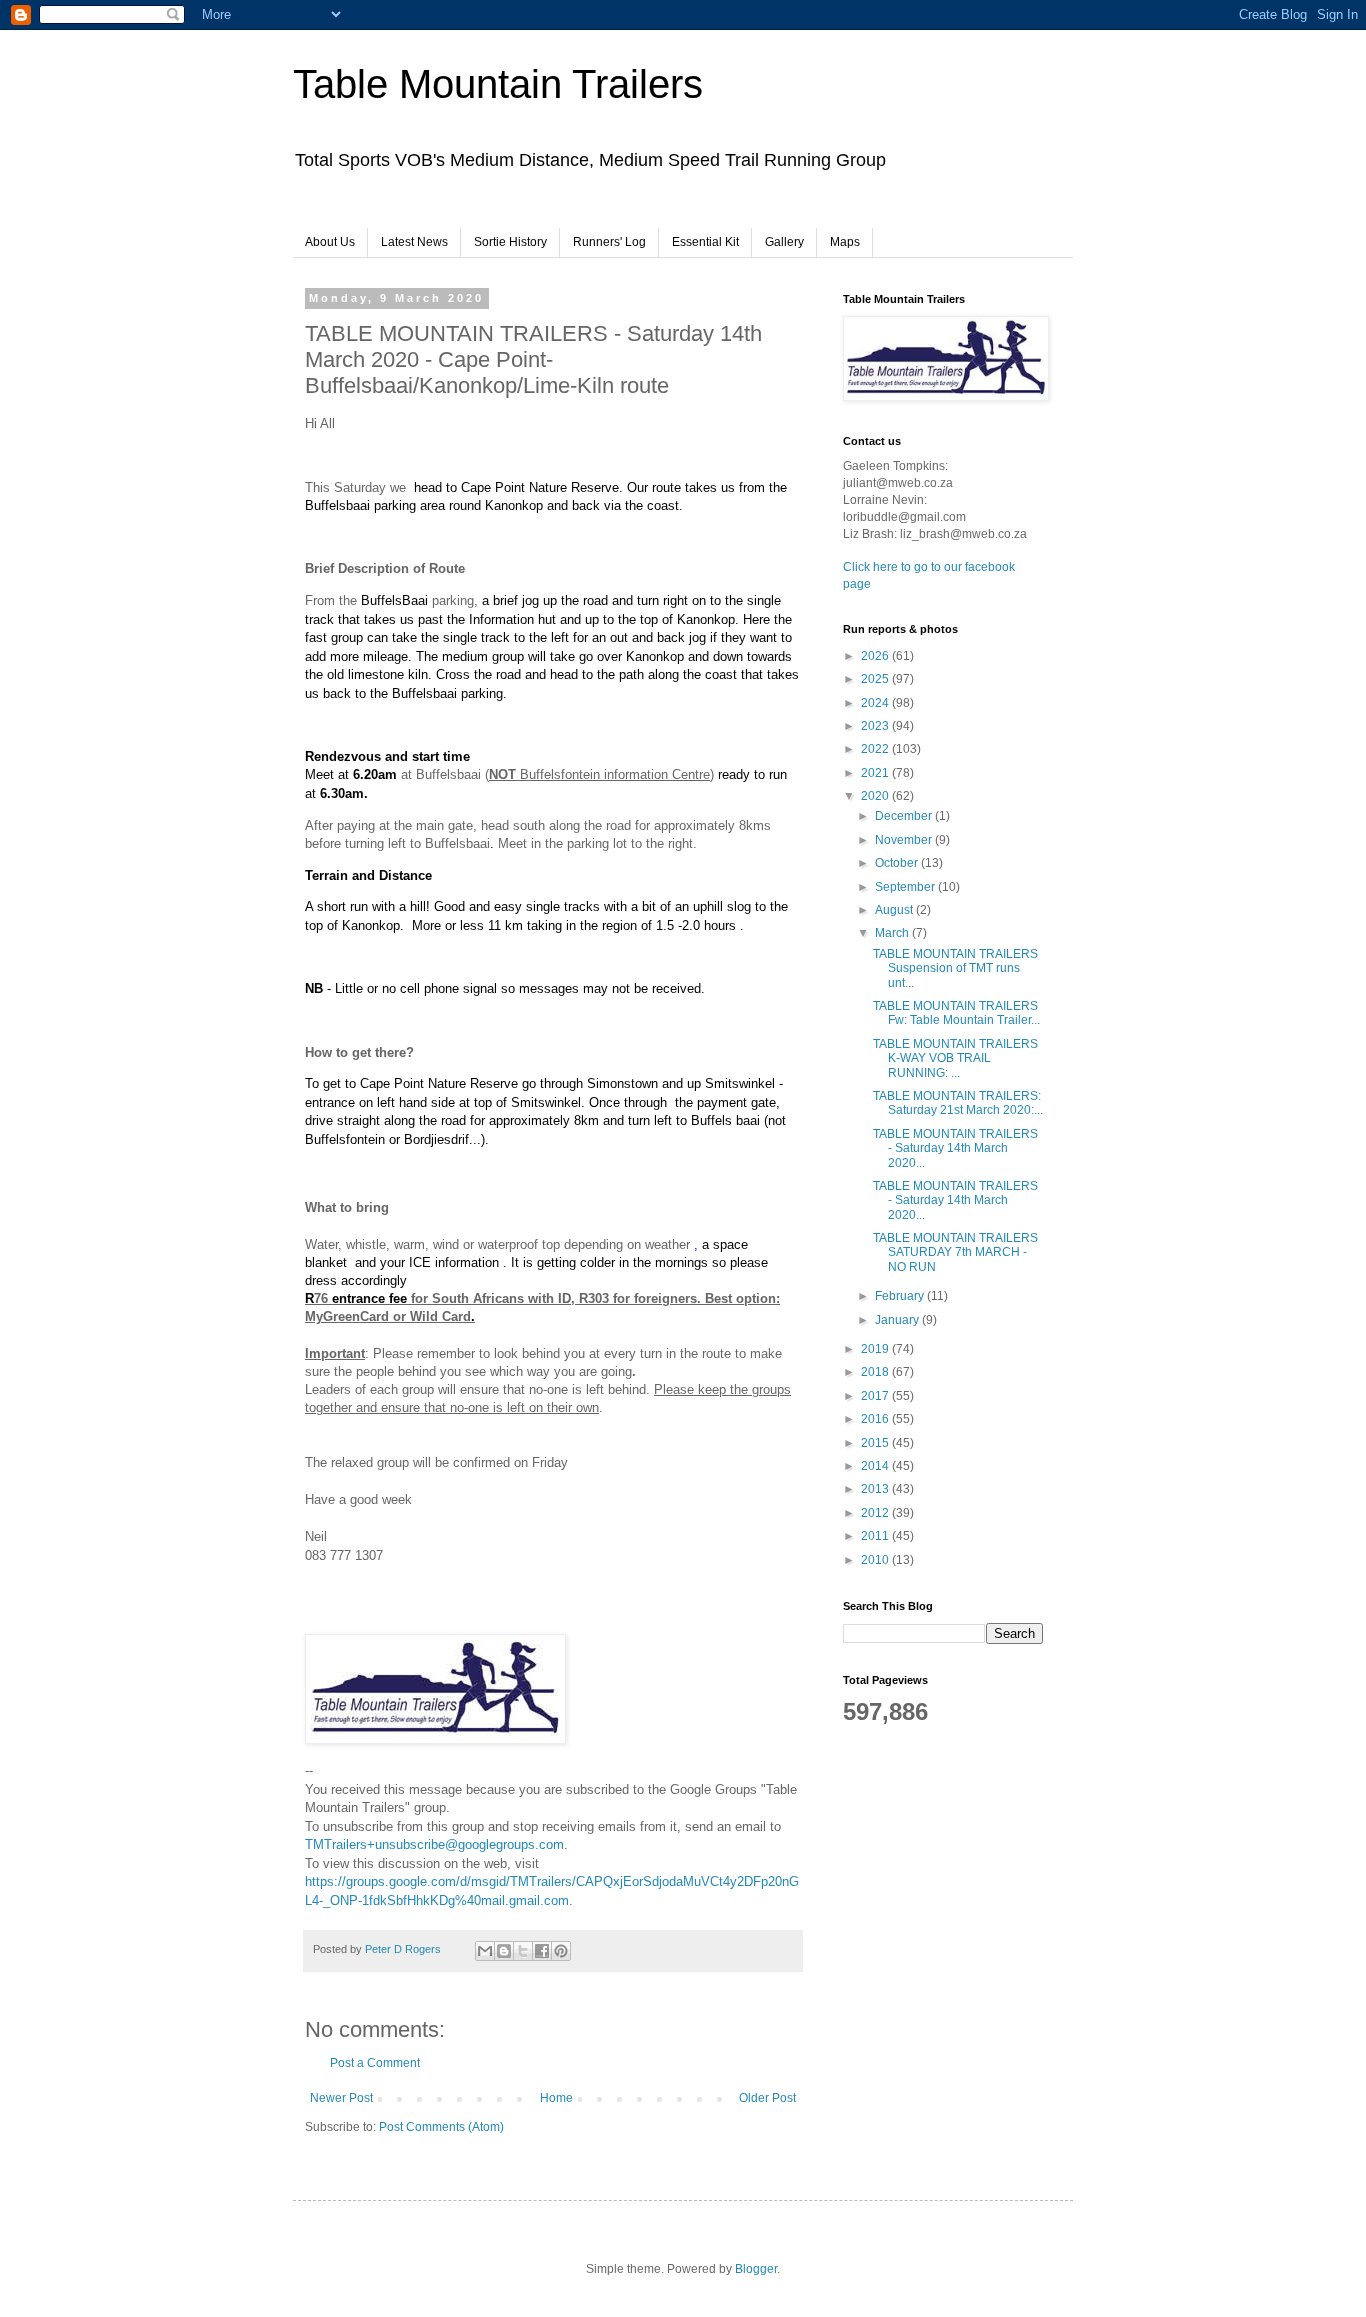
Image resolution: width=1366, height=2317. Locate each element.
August (895, 910)
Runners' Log (609, 242)
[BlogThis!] (504, 1951)
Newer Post (341, 2098)
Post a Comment (375, 2063)
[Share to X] (523, 1951)
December (905, 816)
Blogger (756, 2269)
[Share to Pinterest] (561, 1951)
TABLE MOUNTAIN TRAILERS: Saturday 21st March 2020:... (958, 1103)
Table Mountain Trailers (498, 84)
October (898, 863)
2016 (876, 1419)
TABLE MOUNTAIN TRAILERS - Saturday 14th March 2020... (955, 1148)
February (901, 1296)
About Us (330, 242)
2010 (876, 1560)
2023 (876, 726)
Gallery (784, 242)
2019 (876, 1349)
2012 (876, 1513)
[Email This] (485, 1951)
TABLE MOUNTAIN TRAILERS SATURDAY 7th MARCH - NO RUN (955, 1252)
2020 (876, 796)
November (905, 840)
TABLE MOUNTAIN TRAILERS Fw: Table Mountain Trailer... (956, 1013)
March (893, 933)
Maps (845, 242)
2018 (876, 1372)
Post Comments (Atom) (441, 2127)
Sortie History (510, 242)
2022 (876, 749)
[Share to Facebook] (542, 1951)
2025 (876, 679)
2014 (876, 1466)
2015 (876, 1443)
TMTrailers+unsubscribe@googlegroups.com (434, 1844)
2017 (876, 1396)
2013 (876, 1489)
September (906, 887)
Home (556, 2098)
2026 (876, 656)
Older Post (767, 2098)
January (898, 1320)
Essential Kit (705, 242)
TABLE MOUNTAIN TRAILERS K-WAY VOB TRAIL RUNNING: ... (955, 1058)
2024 (876, 703)
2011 (876, 1536)
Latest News (414, 242)
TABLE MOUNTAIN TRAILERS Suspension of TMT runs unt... (955, 968)
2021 (876, 773)
